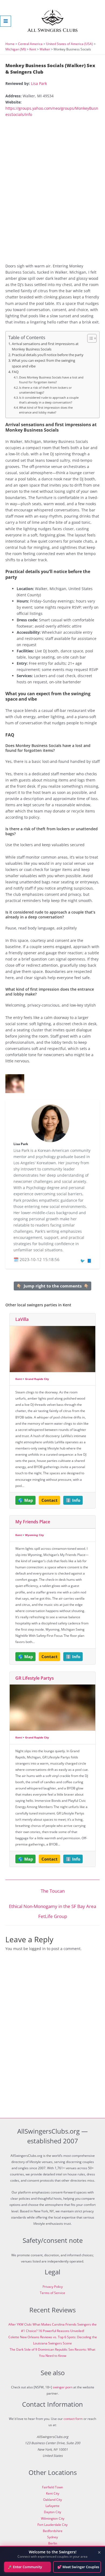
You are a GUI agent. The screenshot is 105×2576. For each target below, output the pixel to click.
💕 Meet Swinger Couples (78, 2567)
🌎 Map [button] (26, 1500)
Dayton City (52, 2512)
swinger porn (63, 2387)
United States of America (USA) (69, 44)
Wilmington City (53, 2518)
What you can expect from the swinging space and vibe (43, 363)
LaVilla (22, 1319)
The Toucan (53, 1891)
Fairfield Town (52, 2487)
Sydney (52, 2537)
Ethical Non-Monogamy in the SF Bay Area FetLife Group (52, 1908)
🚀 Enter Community (25, 2567)
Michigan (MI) (16, 49)
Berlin (53, 2543)
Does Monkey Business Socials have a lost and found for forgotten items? (51, 380)
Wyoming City (34, 1535)
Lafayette (52, 2506)
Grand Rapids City (37, 1379)
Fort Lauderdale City (52, 2525)
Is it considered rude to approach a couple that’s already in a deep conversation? (49, 400)
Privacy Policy (53, 2287)
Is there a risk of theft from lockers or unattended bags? (45, 390)
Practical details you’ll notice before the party (48, 355)
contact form (73, 2419)
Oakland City (52, 2500)
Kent (33, 49)
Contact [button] (50, 1500)
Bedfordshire (53, 2531)
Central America (30, 44)
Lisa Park (39, 83)
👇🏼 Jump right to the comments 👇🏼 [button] (53, 1286)
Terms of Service (52, 2293)
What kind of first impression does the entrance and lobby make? (46, 410)
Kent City (53, 2493)
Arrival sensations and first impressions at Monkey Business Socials (45, 347)
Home (10, 44)
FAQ (15, 372)
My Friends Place (33, 1522)
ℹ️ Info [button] (73, 1500)
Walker (45, 49)
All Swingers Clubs (53, 30)
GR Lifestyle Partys (35, 1678)
